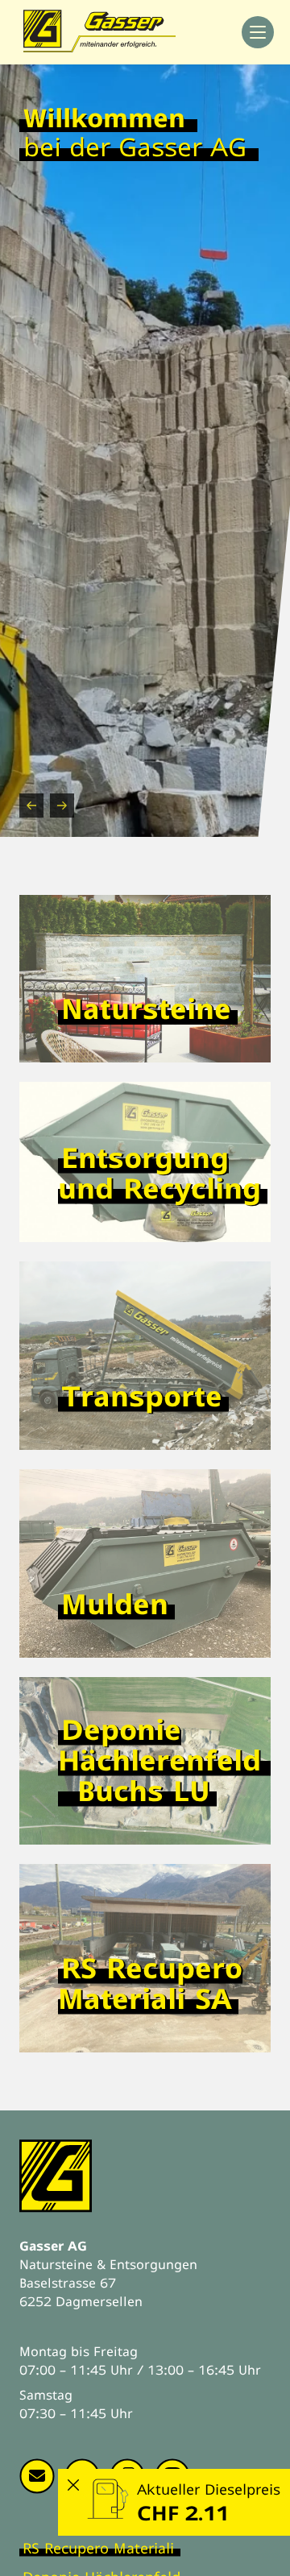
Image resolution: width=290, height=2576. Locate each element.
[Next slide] (62, 806)
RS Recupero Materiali (98, 2548)
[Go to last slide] (31, 806)
